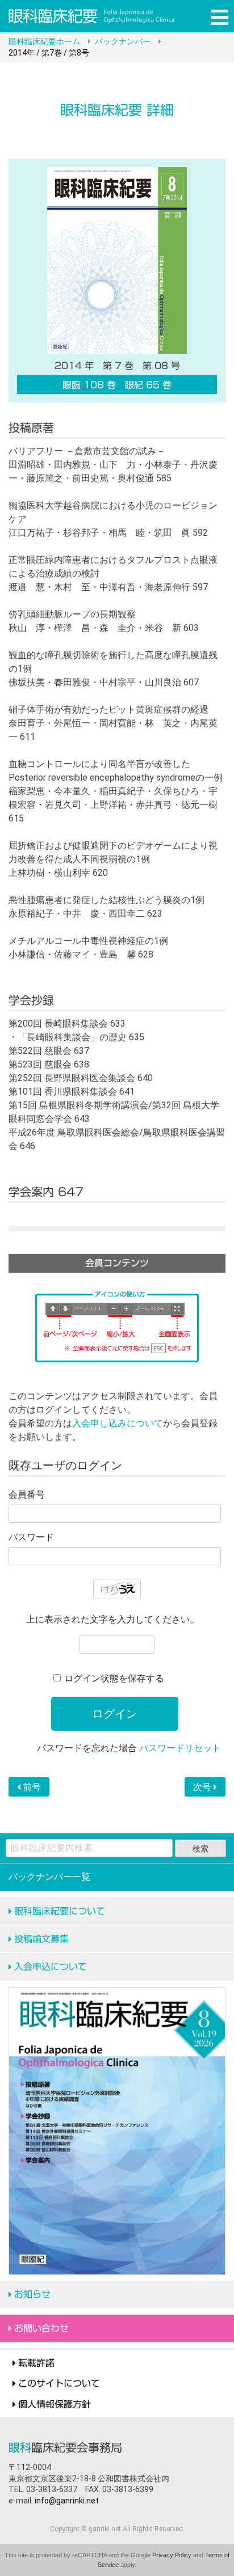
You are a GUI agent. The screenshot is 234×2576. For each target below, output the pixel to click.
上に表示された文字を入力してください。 (112, 1619)
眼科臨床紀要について (60, 1911)
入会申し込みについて (118, 1423)
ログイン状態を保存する (114, 1678)
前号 (31, 1787)
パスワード (31, 1537)
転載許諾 (36, 2363)
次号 (203, 1787)
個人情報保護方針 (55, 2404)
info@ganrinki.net (67, 2501)
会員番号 (27, 1495)
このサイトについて (59, 2383)
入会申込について (51, 1967)
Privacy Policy (172, 2555)
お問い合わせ (41, 2328)
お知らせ (32, 2294)
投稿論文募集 (41, 1939)
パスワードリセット (180, 1748)
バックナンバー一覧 (49, 1877)
